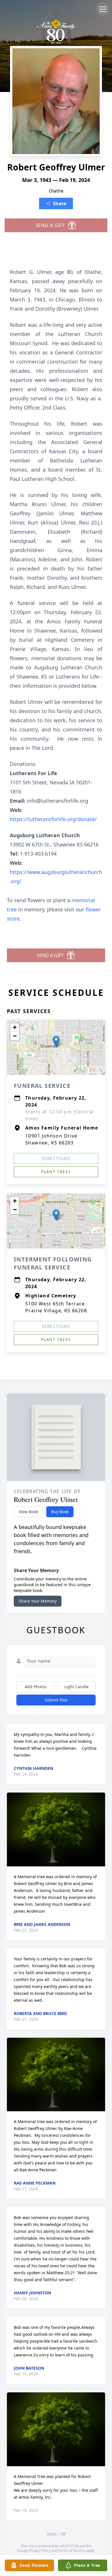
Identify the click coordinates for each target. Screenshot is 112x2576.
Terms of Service (72, 2551)
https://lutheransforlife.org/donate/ (53, 819)
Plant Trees (56, 1172)
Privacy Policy (40, 2551)
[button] (56, 1041)
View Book (28, 1512)
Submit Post (56, 1700)
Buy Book (60, 1512)
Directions (56, 1158)
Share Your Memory (38, 1601)
